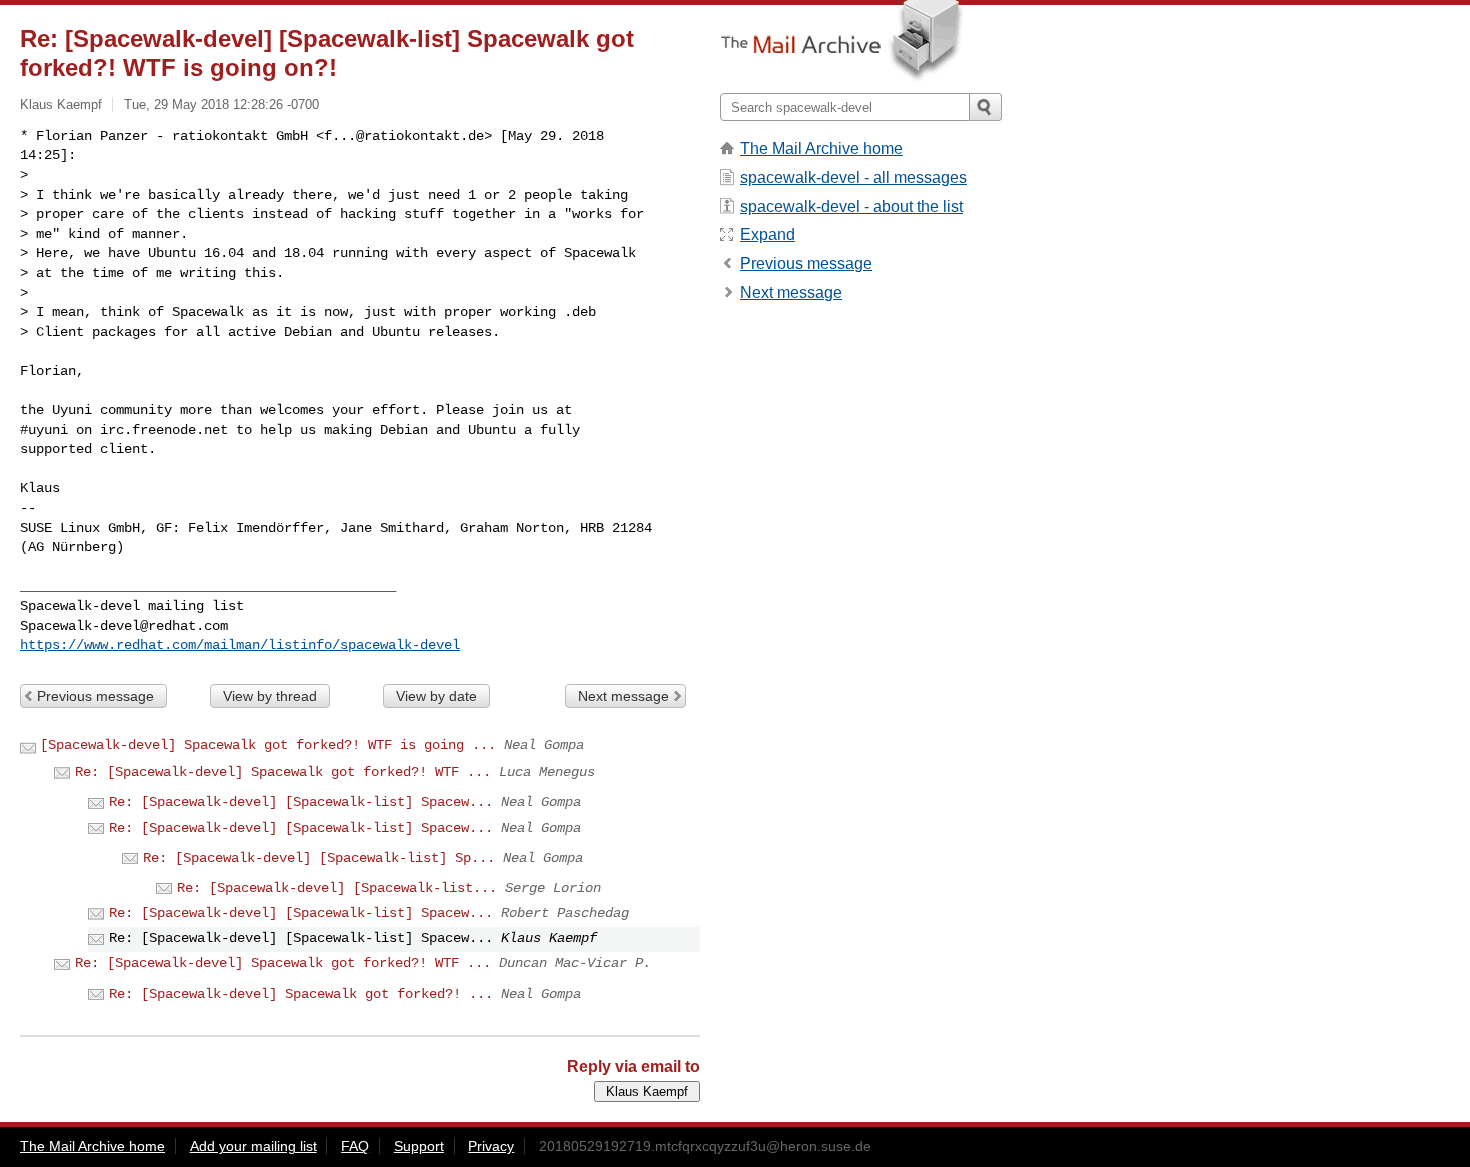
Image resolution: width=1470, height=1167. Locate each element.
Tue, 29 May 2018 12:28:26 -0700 (221, 104)
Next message (623, 696)
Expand (767, 234)
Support (419, 1146)
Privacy (491, 1146)
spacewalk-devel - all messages (853, 177)
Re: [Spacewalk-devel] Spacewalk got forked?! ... (301, 994)
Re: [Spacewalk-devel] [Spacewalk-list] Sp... (319, 858)
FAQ (355, 1146)
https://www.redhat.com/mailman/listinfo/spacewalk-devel (240, 645)
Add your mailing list (253, 1146)
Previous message (95, 696)
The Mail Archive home (821, 148)
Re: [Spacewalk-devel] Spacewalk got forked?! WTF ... (283, 772)
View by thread (270, 696)
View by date (436, 696)
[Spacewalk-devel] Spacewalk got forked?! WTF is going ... (268, 745)
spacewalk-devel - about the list (851, 206)
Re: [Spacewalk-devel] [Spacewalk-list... (337, 888)
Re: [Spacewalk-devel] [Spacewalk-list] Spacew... (301, 802)
